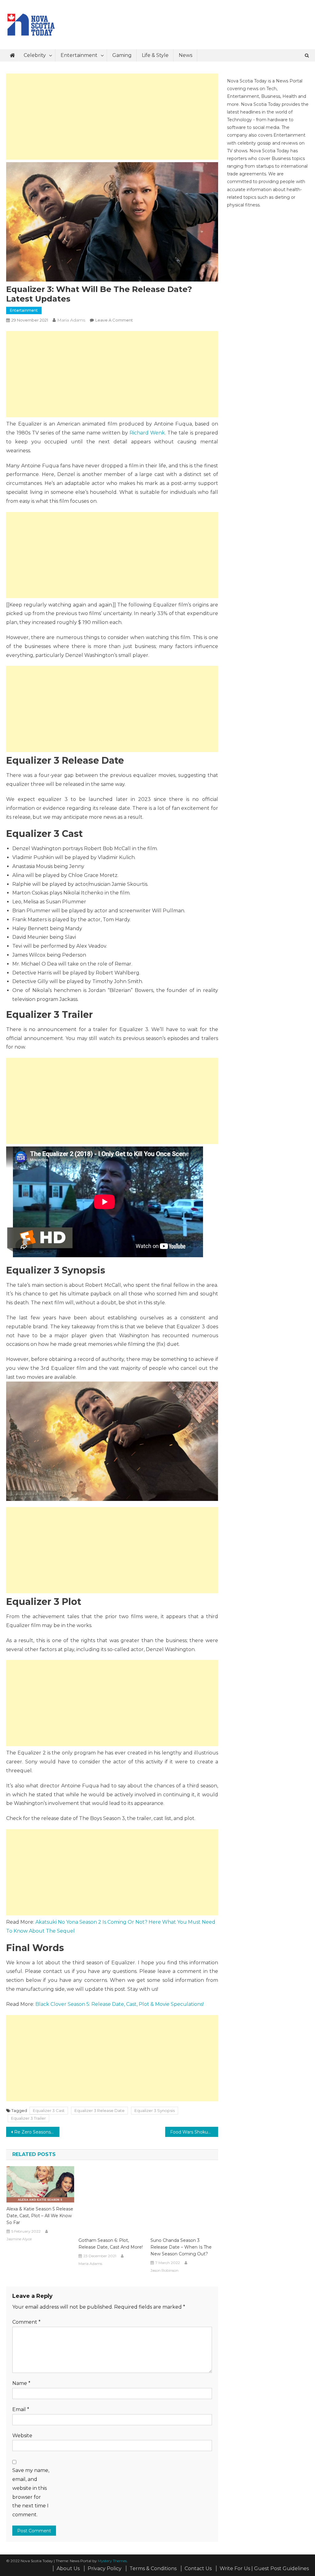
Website (22, 2436)
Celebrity (35, 55)
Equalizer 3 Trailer (28, 2118)
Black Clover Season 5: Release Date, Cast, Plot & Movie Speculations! (120, 2004)
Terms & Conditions (153, 2568)
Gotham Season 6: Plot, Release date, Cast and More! (111, 2244)
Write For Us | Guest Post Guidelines (264, 2568)
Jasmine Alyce (19, 2239)
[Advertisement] (112, 117)
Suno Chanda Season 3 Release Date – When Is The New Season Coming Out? (181, 2247)
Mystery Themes (112, 2561)
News (185, 55)
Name (21, 2383)
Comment (26, 2322)
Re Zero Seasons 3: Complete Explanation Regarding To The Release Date (37, 2132)
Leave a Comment (114, 320)
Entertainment (79, 55)
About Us (68, 2568)
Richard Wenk (147, 433)
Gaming (122, 55)
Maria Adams (71, 320)
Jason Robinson (164, 2270)
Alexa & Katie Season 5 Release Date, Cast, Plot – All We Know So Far (40, 2216)
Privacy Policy (105, 2568)
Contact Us (198, 2568)
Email (21, 2409)
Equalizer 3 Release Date (100, 2110)
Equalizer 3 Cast (49, 2110)
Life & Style (155, 55)
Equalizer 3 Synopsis (155, 2110)
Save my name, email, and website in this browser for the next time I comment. (31, 2492)
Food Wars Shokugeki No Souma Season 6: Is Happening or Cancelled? (194, 2132)
